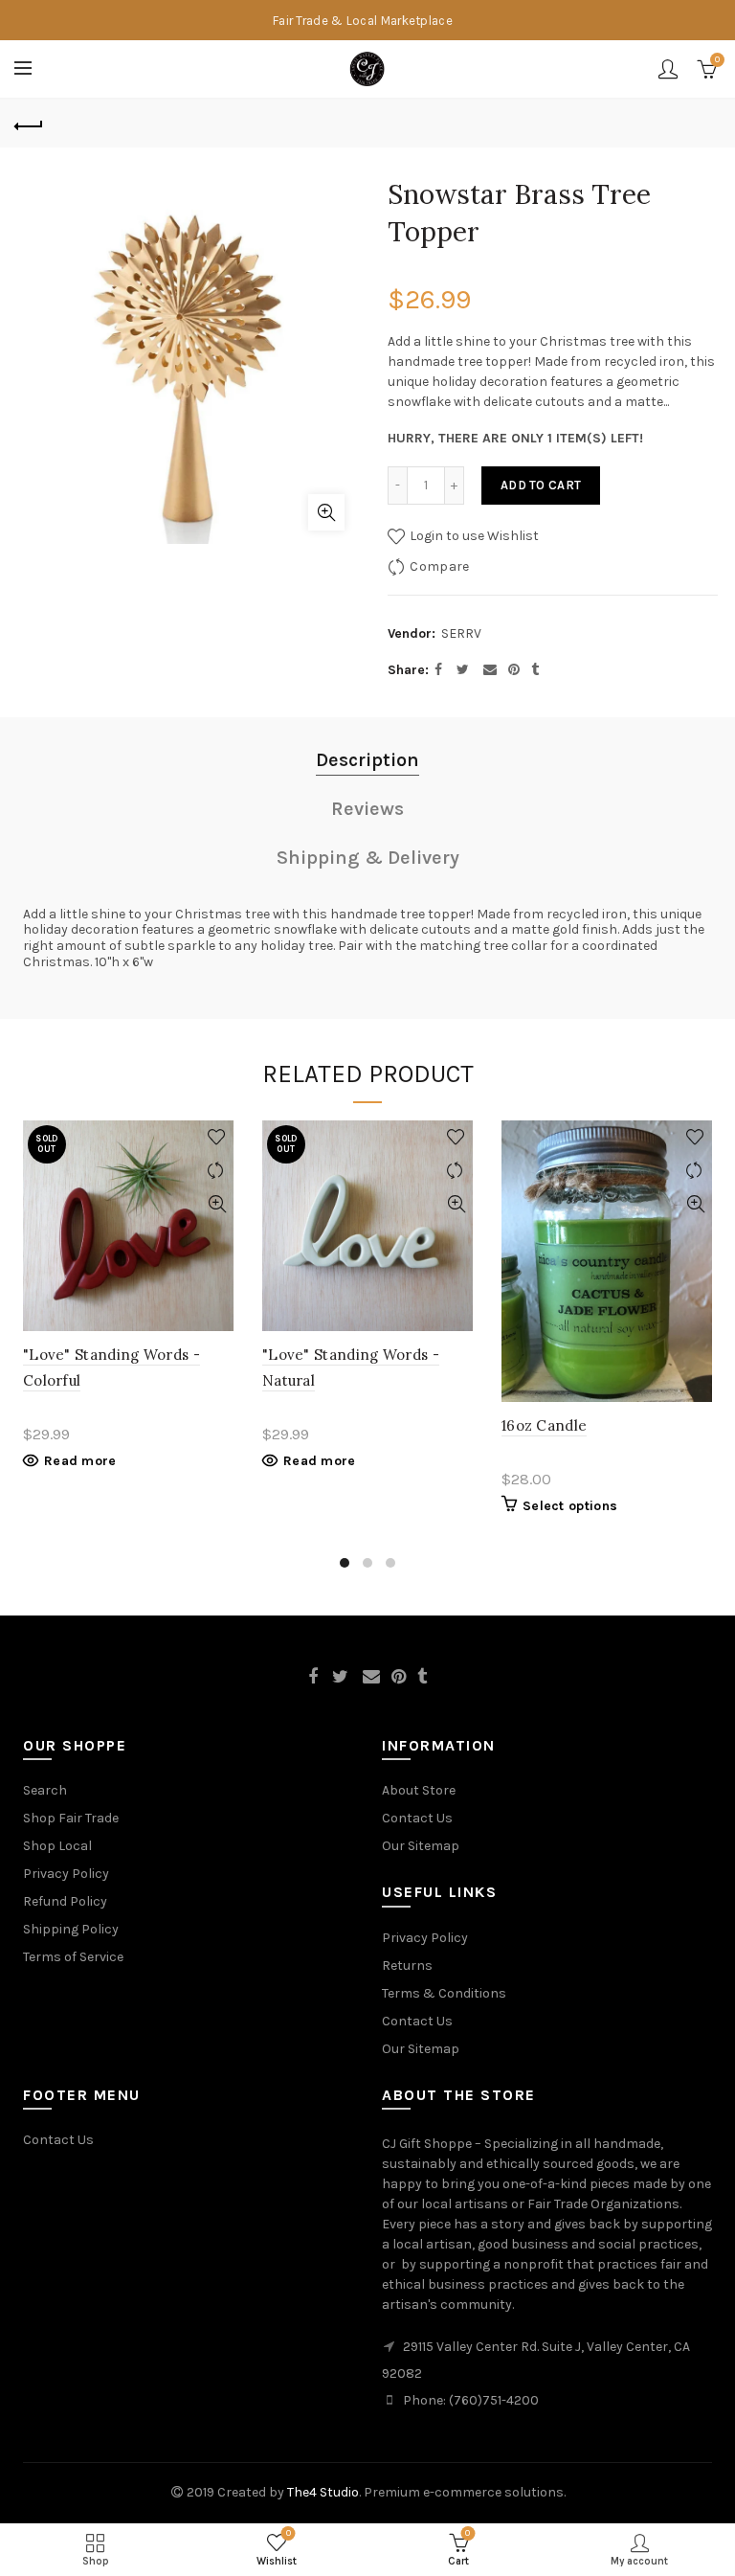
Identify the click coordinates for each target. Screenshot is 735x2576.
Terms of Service (73, 1957)
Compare (439, 566)
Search (45, 1790)
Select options (570, 1506)
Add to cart (541, 485)
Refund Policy (65, 1901)
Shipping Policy (71, 1929)
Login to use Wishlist (473, 536)
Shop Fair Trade (71, 1818)
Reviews (367, 809)
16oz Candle (544, 1425)
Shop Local (57, 1846)
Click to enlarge (326, 512)
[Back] (29, 124)
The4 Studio (323, 2492)
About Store (419, 1790)
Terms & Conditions (444, 1993)
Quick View (217, 1204)
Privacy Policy (66, 1874)
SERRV (461, 633)
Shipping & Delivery (368, 858)
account (668, 69)
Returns (407, 1966)
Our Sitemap (421, 1846)
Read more (80, 1461)
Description (367, 760)
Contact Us (417, 1818)
